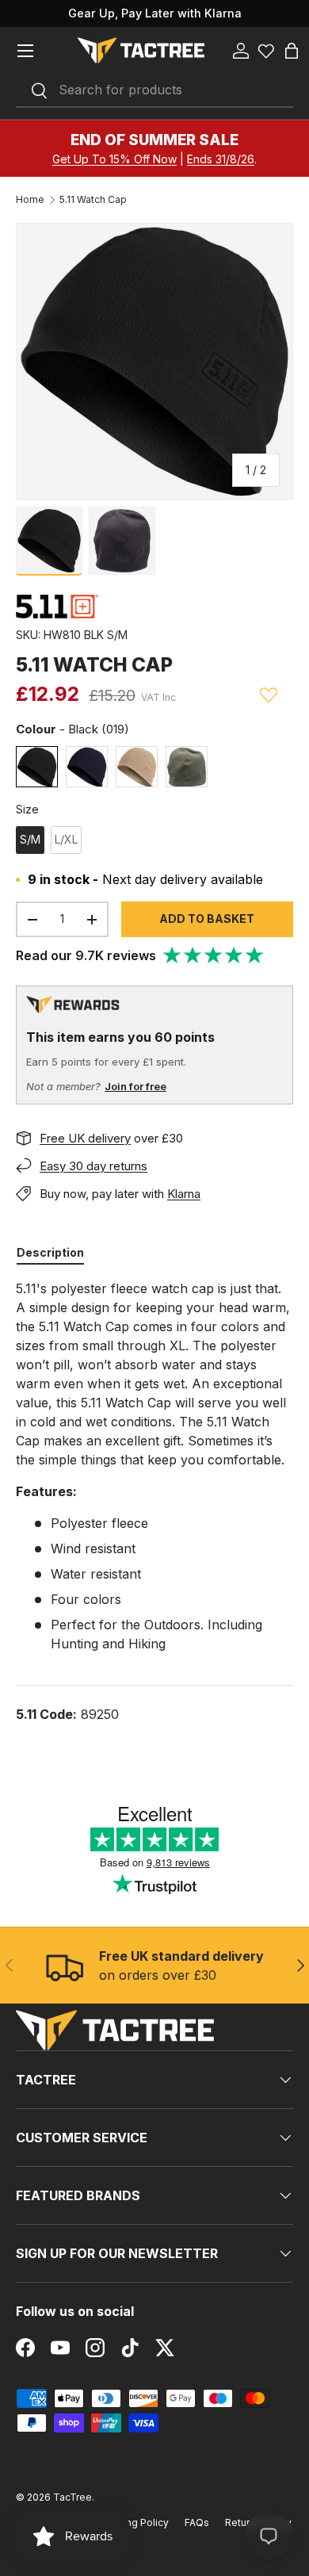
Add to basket (207, 919)
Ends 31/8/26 (221, 159)
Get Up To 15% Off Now (114, 159)
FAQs (197, 2522)
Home (30, 200)
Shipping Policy (133, 2522)
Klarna (184, 1194)
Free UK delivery (85, 1138)
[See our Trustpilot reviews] (214, 955)
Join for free (135, 1086)
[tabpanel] (154, 1501)
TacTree (72, 2497)
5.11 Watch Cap (93, 200)
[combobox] (154, 90)
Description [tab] (50, 1252)
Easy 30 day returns (93, 1166)
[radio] (37, 767)
